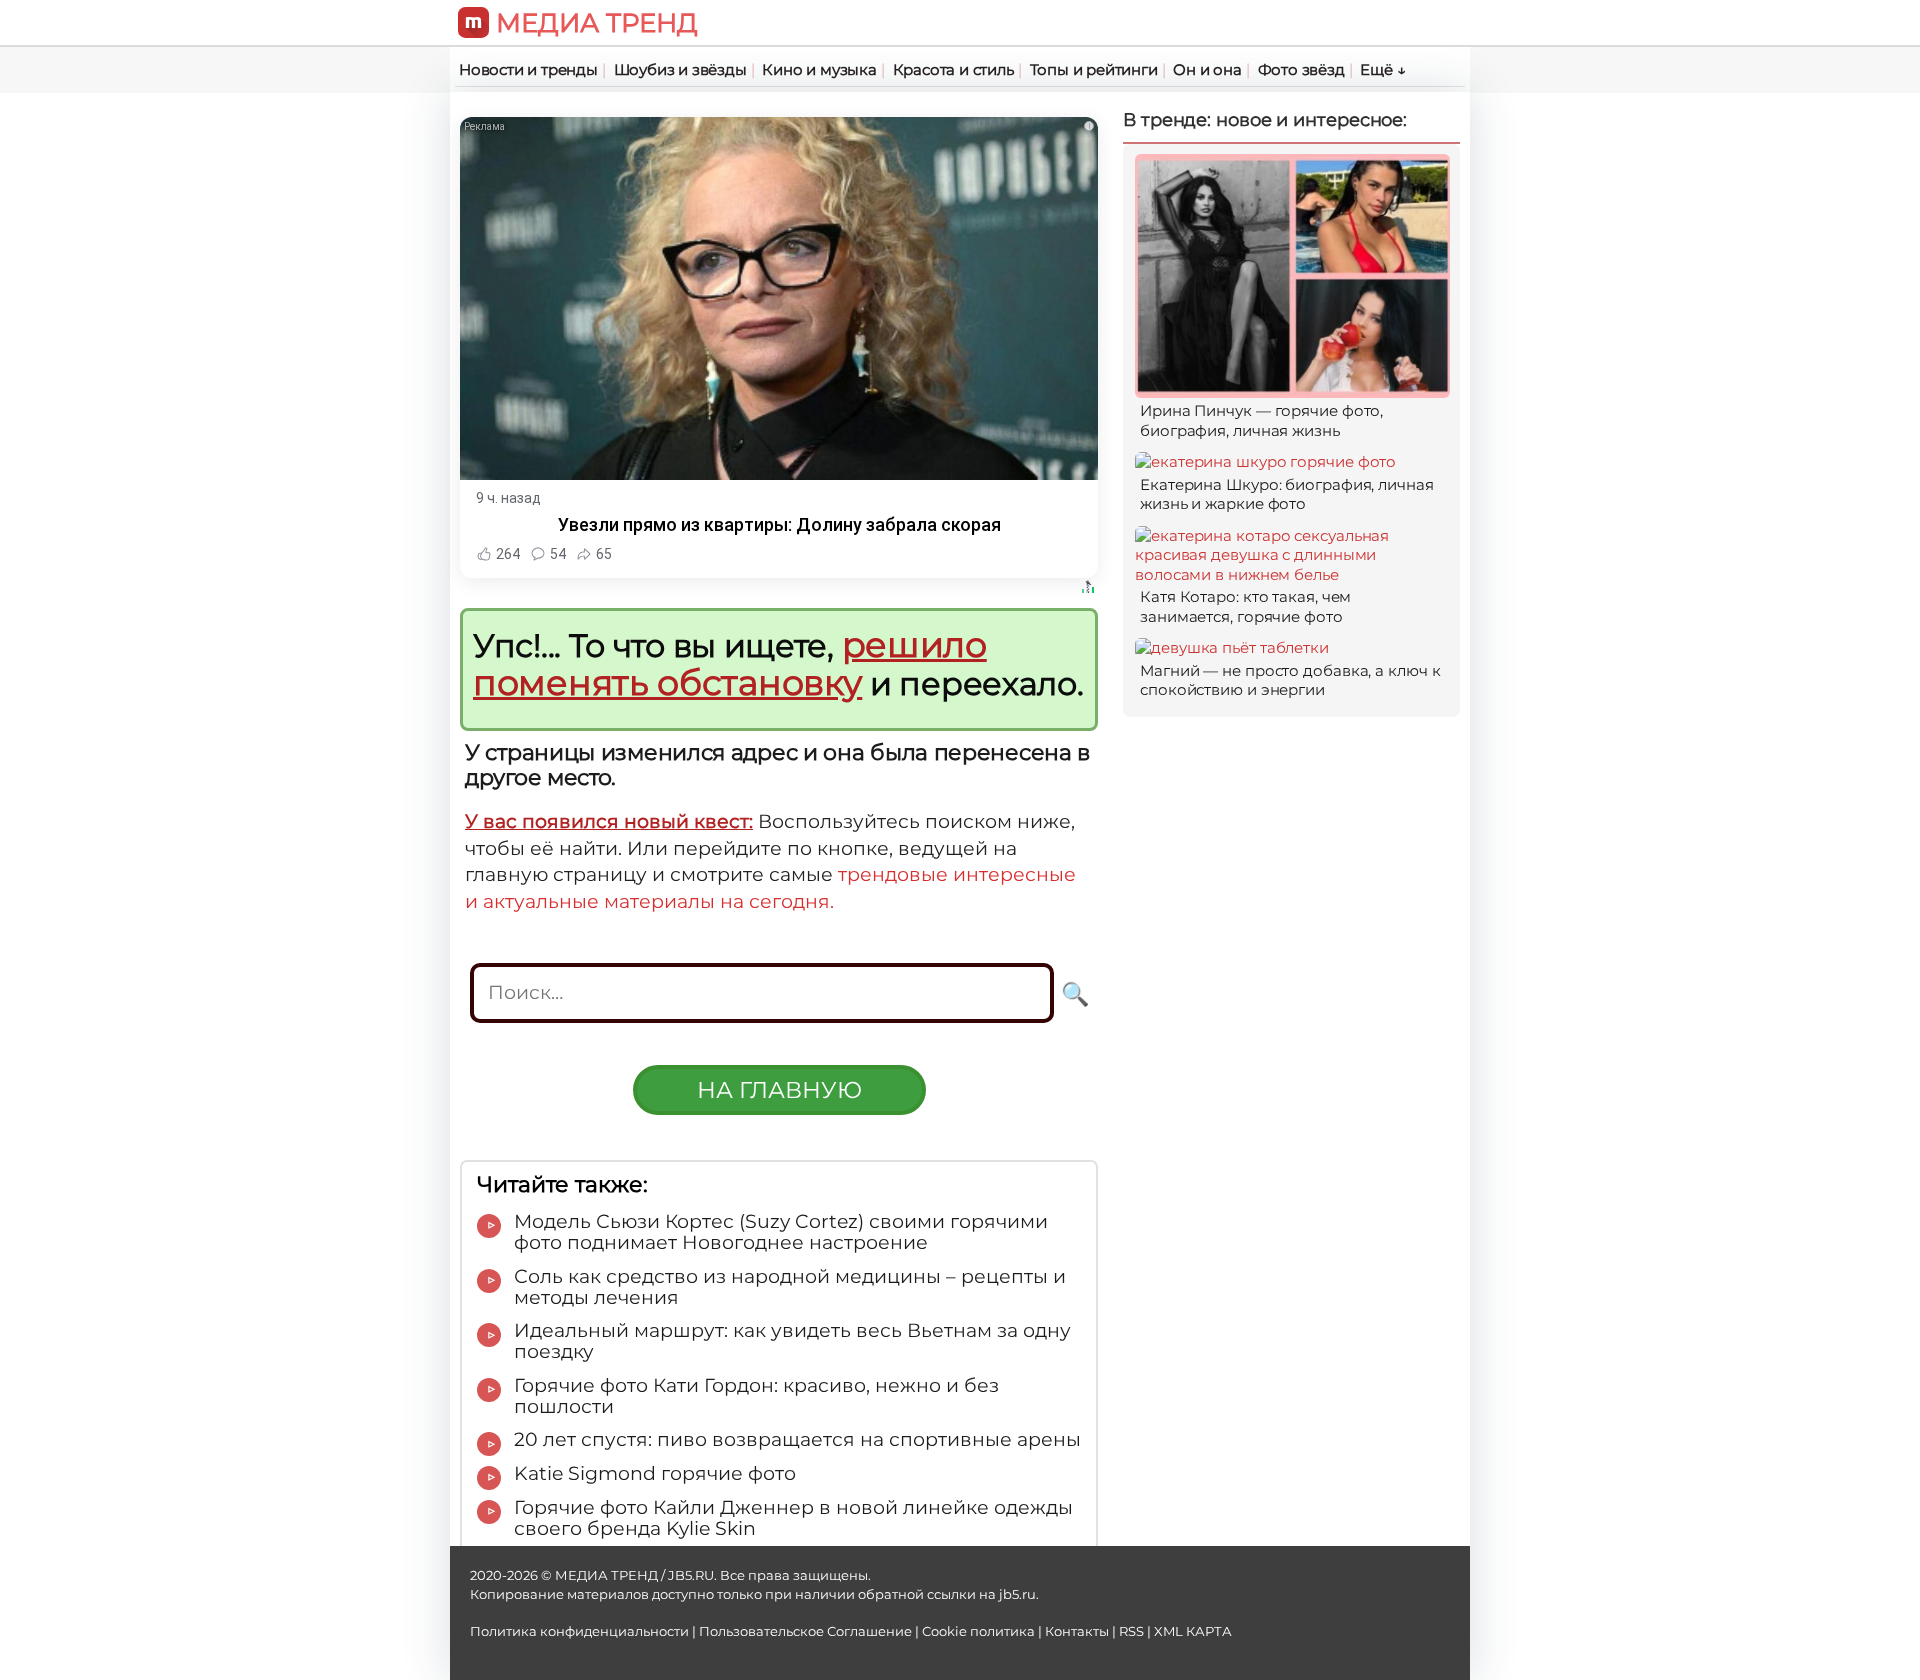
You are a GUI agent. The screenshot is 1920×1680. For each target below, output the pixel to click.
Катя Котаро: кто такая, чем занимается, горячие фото (1245, 606)
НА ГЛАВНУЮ (779, 1090)
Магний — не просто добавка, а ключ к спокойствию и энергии (1290, 680)
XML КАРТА (1193, 1631)
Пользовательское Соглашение (805, 1631)
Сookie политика (978, 1631)
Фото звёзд (1301, 69)
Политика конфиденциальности (579, 1631)
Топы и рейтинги (1094, 69)
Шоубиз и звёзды (680, 69)
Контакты (1077, 1631)
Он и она (1207, 69)
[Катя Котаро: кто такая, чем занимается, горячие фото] (1292, 574)
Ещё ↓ (1382, 69)
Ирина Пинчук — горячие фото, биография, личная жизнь (1261, 420)
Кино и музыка (819, 69)
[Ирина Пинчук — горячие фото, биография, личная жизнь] (1292, 388)
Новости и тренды (528, 69)
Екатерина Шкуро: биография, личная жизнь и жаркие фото (1287, 494)
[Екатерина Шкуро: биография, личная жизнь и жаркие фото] (1265, 461)
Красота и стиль (953, 69)
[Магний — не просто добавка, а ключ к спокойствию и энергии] (1232, 647)
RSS (1131, 1631)
